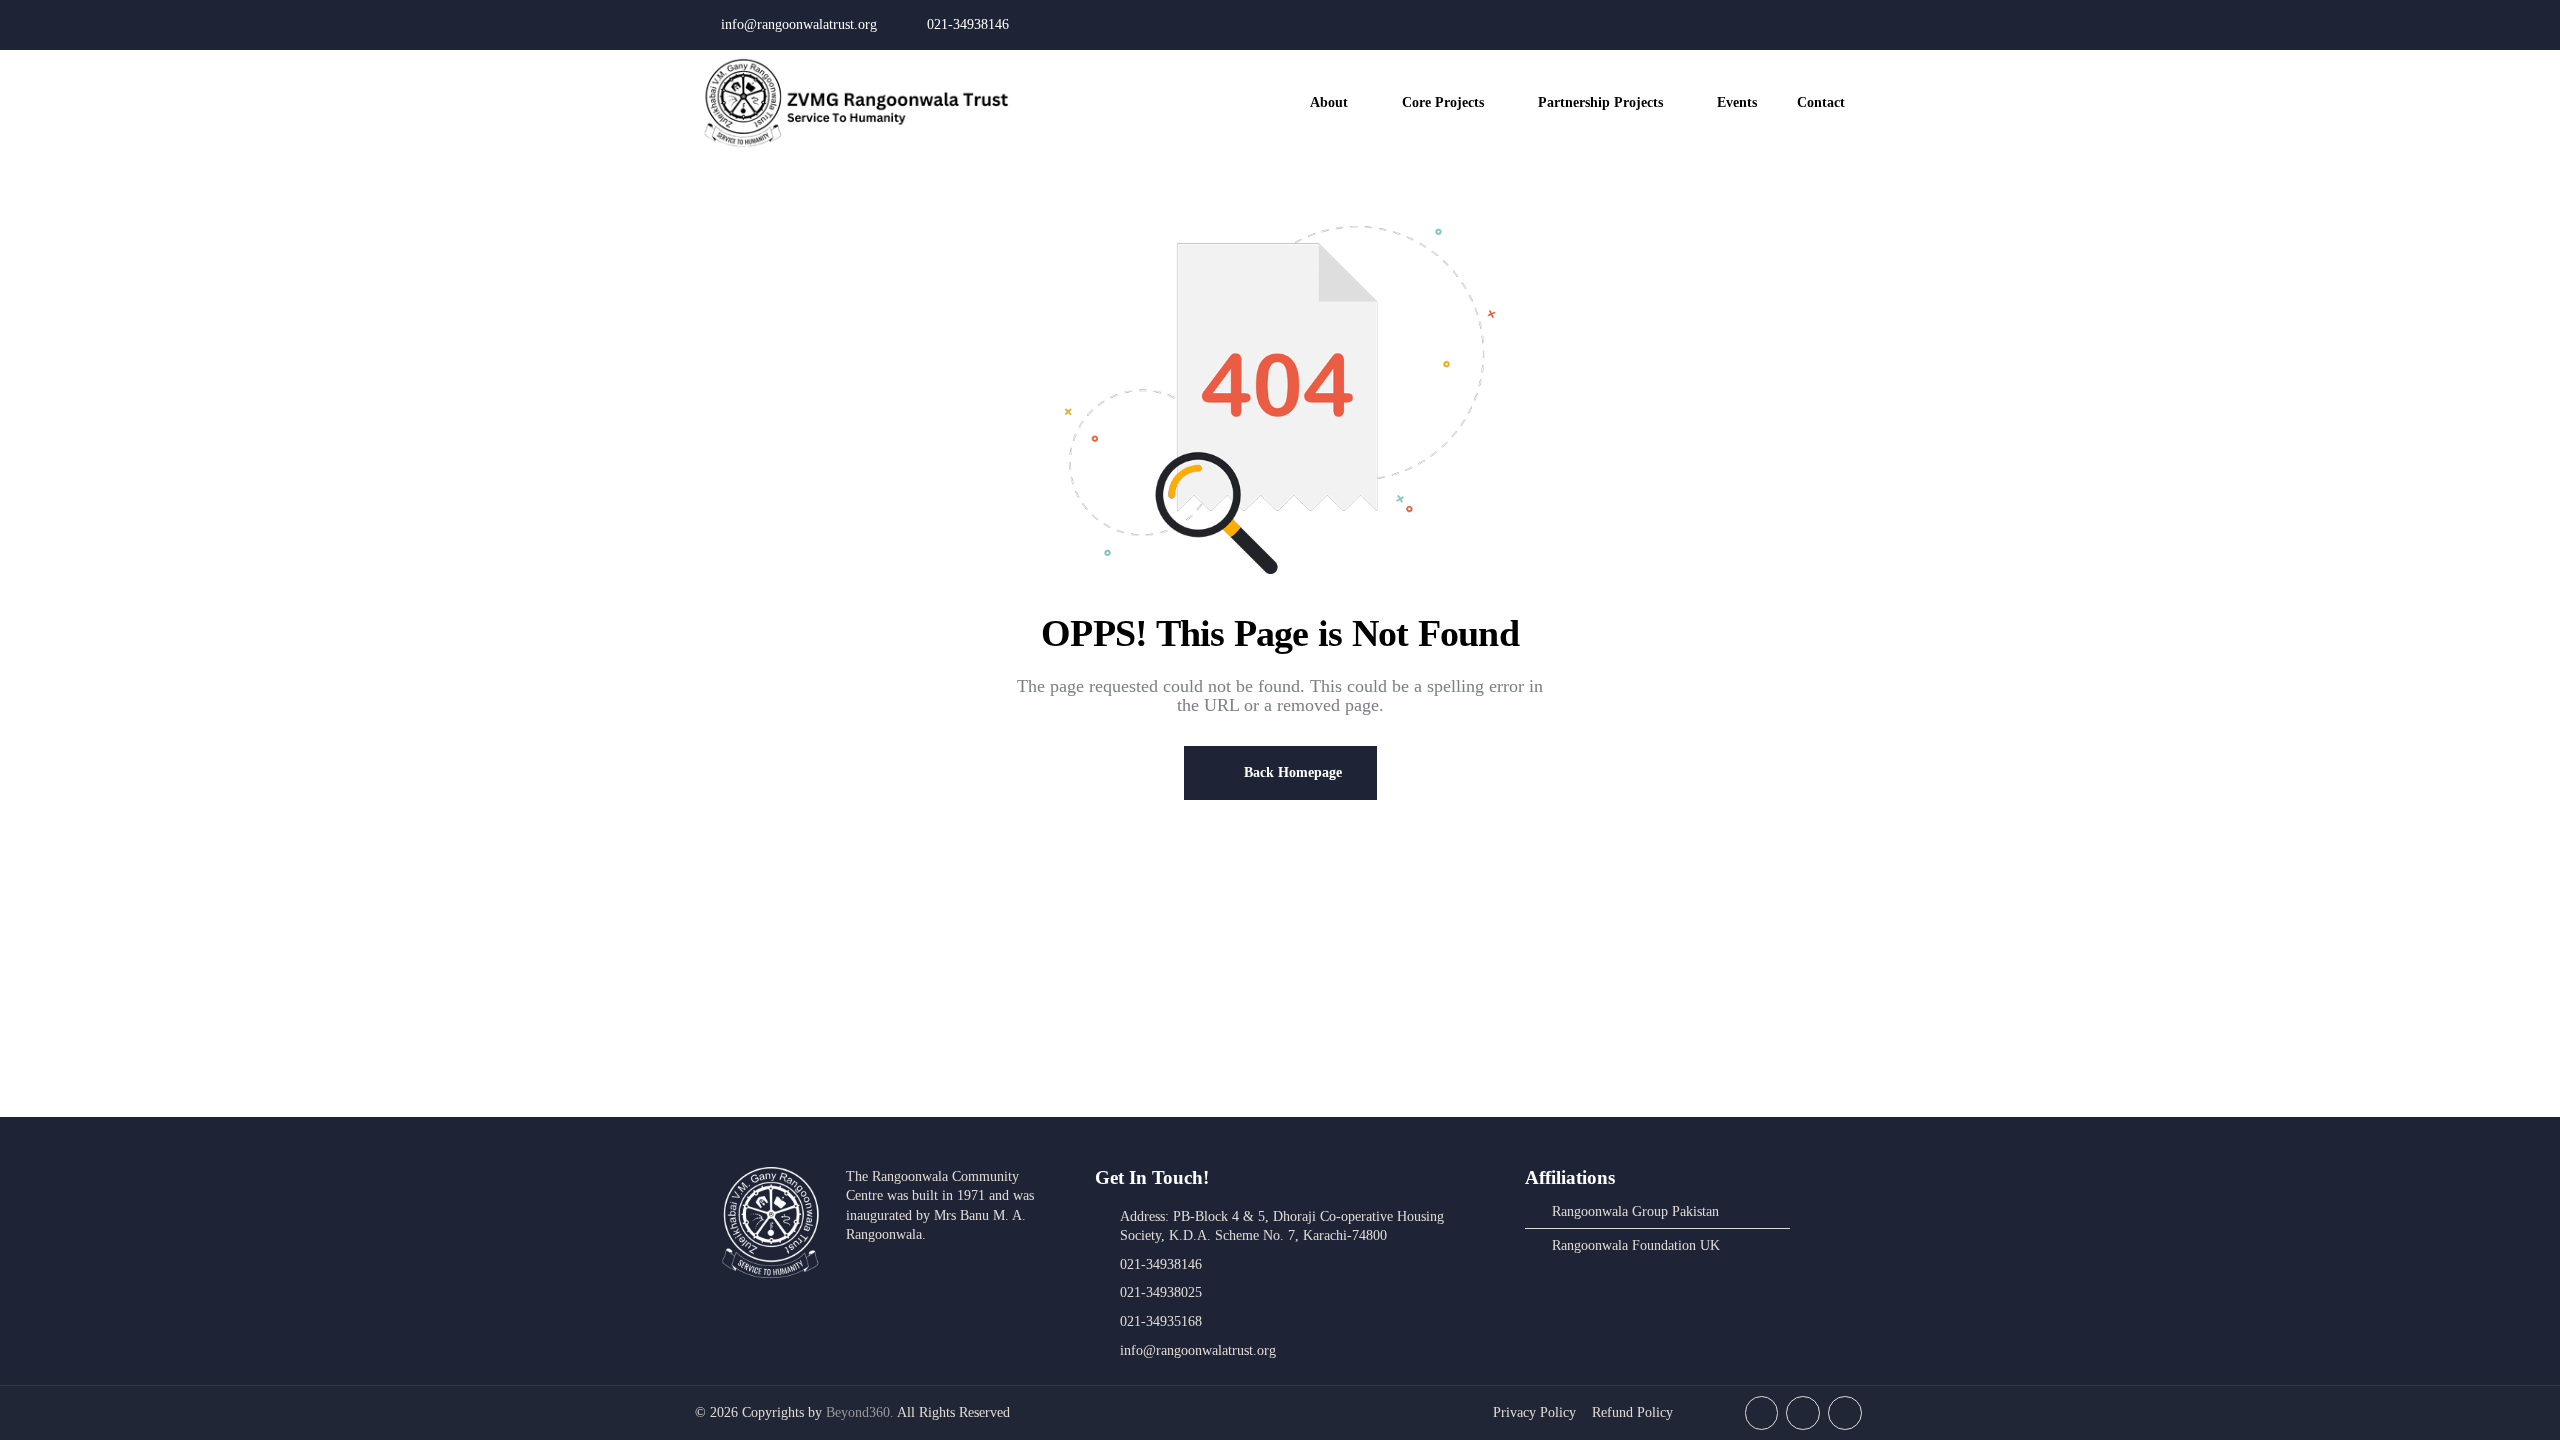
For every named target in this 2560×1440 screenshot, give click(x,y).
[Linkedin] (1848, 25)
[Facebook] (1770, 25)
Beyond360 (858, 1412)
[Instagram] (1809, 25)
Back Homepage (1291, 772)
